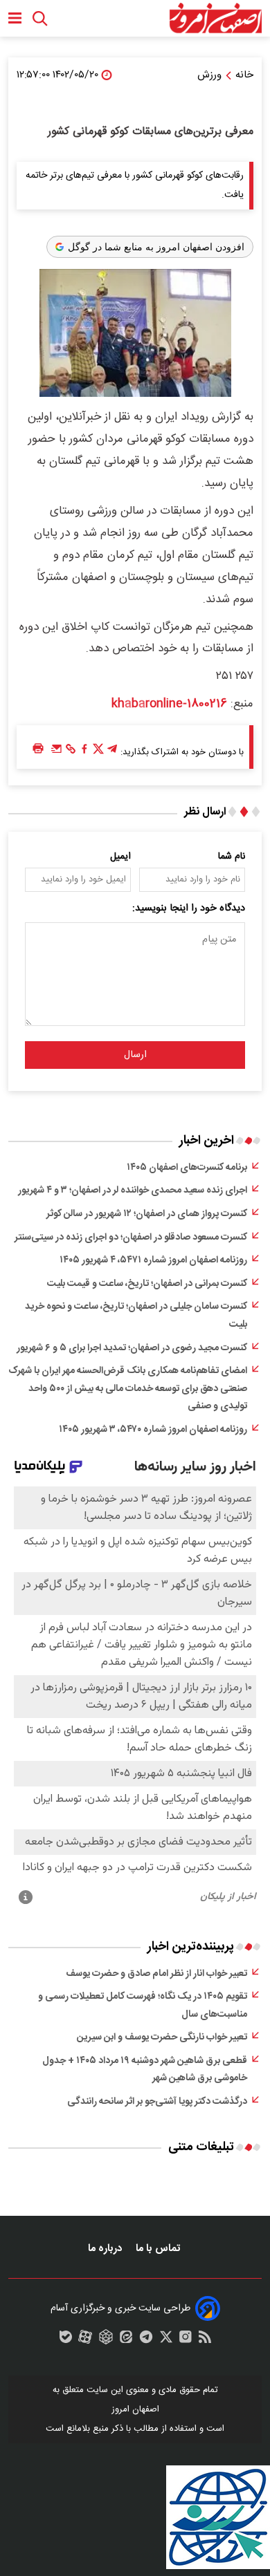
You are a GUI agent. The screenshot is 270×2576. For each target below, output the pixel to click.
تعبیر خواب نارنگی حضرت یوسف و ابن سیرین (162, 2037)
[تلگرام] (112, 752)
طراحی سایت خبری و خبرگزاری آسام (120, 2308)
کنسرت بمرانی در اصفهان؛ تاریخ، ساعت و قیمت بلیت (147, 1284)
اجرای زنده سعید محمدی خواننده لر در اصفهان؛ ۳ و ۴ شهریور (133, 1191)
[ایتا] (126, 2340)
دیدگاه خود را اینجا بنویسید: (189, 908)
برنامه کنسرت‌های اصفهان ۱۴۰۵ (187, 1168)
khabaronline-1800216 (169, 704)
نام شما (232, 857)
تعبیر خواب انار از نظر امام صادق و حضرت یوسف (156, 1974)
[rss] (205, 2340)
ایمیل (120, 857)
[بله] (66, 2340)
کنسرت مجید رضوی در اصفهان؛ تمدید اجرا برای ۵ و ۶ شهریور (132, 1348)
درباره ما (106, 2249)
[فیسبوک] (84, 752)
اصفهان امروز (135, 2409)
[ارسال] (57, 752)
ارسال (135, 1055)
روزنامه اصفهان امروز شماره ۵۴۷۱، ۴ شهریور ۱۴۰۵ (153, 1260)
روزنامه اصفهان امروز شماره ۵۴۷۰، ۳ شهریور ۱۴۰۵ (153, 1430)
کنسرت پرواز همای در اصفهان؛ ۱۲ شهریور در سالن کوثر (147, 1214)
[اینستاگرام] (186, 2340)
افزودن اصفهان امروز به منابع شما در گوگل (156, 247)
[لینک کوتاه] (71, 752)
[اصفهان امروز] (215, 18)
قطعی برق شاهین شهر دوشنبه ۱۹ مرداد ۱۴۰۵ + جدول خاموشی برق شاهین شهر (145, 2070)
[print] (38, 749)
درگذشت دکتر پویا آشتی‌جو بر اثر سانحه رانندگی (157, 2102)
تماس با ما (159, 2249)
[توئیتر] (98, 752)
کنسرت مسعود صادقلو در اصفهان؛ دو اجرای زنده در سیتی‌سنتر (131, 1238)
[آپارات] (85, 2340)
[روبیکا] (106, 2340)
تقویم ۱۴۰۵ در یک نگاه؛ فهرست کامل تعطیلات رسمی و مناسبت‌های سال (143, 2006)
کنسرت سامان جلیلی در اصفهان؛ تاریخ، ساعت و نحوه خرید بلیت (136, 1316)
